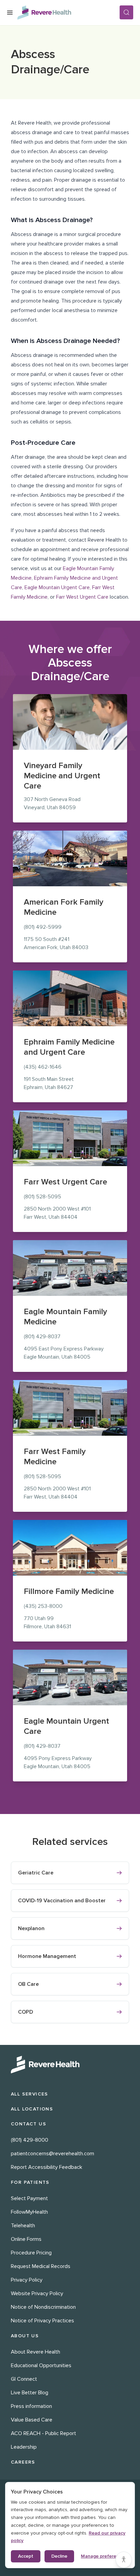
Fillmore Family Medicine (69, 1591)
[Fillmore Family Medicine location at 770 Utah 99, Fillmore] (70, 1548)
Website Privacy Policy (37, 2293)
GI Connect (24, 2379)
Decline (59, 2556)
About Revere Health (36, 2352)
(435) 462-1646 (43, 1067)
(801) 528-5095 (42, 1197)
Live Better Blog (30, 2393)
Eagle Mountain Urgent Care (57, 587)
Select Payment (29, 2198)
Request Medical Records (41, 2266)
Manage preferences (104, 2556)
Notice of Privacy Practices (42, 2321)
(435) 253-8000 (43, 1606)
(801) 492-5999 (43, 927)
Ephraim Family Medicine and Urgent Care (69, 1047)
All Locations (32, 2109)
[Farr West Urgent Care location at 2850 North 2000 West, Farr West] (70, 1138)
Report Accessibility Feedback (47, 2167)
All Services (30, 2094)
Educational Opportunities (41, 2365)
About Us (25, 2336)
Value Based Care (32, 2420)
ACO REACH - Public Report (43, 2433)
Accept (26, 2556)
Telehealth (23, 2226)
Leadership (24, 2447)
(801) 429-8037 (42, 1337)
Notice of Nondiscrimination (43, 2307)
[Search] (126, 12)
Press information (31, 2406)
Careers (23, 2462)
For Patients (30, 2182)
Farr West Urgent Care (82, 597)
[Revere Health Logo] (68, 13)
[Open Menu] (10, 13)
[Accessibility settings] (124, 2560)
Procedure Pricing (31, 2253)
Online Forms (26, 2239)
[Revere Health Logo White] (70, 2065)
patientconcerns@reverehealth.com (52, 2154)
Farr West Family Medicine (55, 1457)
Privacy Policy (27, 2280)
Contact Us (29, 2124)
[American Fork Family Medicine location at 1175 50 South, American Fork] (70, 858)
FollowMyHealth (29, 2212)
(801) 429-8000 (30, 2140)
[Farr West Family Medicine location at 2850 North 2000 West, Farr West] (70, 1408)
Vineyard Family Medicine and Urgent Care (62, 776)
